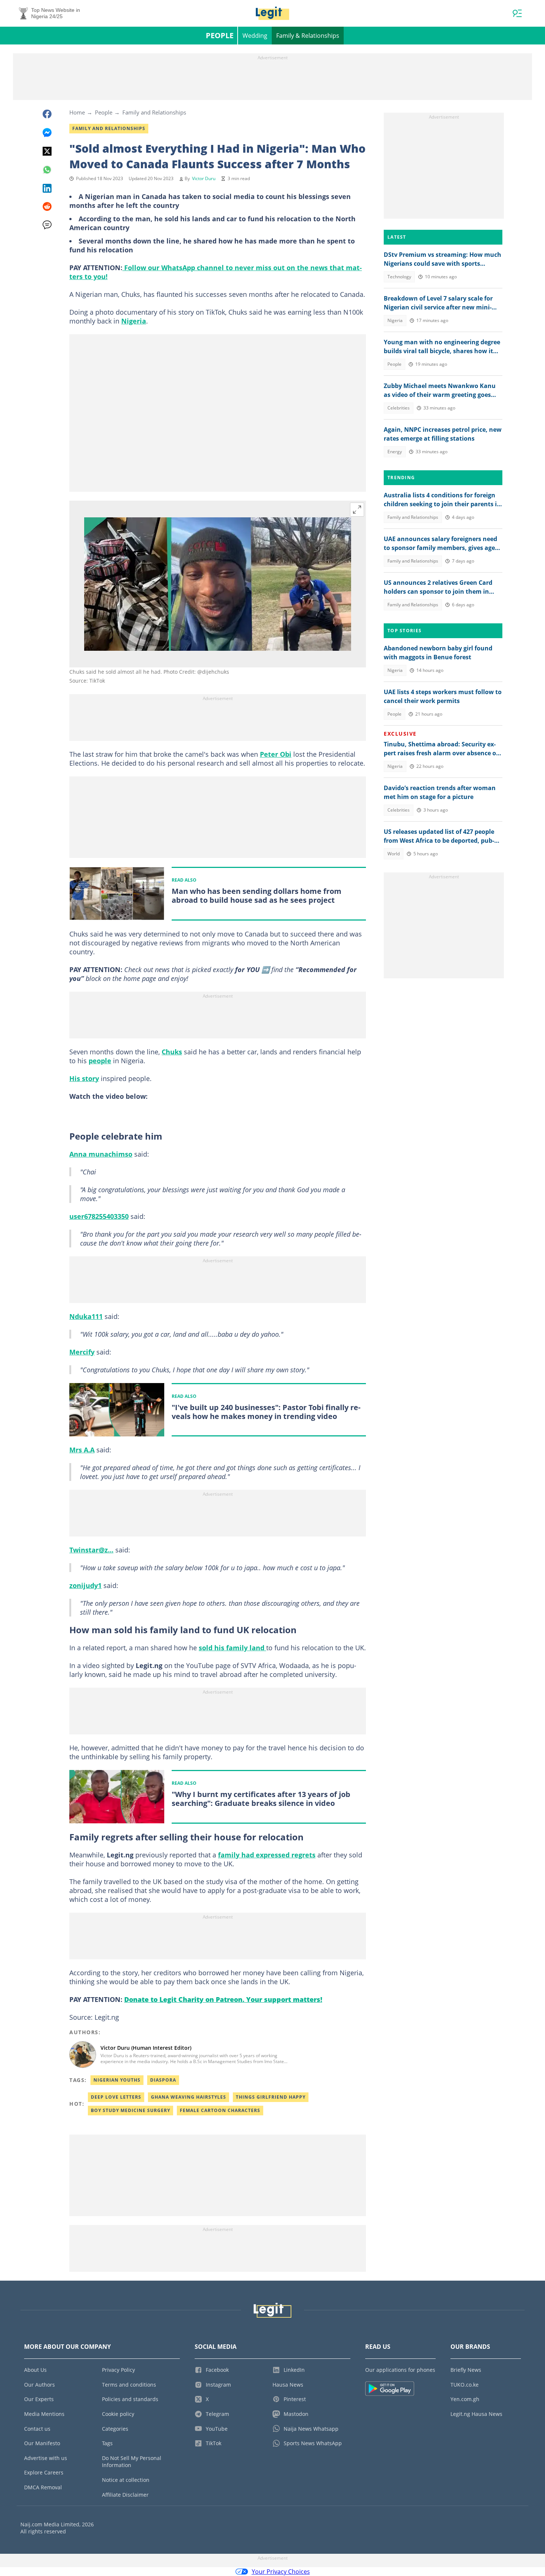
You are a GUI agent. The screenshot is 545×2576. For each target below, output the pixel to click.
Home (77, 112)
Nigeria (134, 321)
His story (84, 1078)
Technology (399, 277)
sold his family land (232, 1648)
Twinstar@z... (91, 1550)
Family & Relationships (308, 36)
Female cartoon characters (220, 2110)
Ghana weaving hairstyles (189, 2097)
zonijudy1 (85, 1585)
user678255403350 (99, 1216)
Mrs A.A (82, 1450)
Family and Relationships (154, 112)
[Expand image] (357, 510)
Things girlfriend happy (271, 2097)
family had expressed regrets (267, 1855)
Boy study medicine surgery (131, 2110)
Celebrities (399, 408)
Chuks (172, 1052)
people (100, 1061)
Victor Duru (204, 178)
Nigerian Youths (117, 2080)
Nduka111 (86, 1316)
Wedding (255, 36)
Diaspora (163, 2080)
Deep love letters (116, 2097)
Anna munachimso (101, 1154)
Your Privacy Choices (281, 2572)
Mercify (82, 1352)
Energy (395, 452)
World (394, 854)
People (220, 35)
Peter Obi (276, 754)
